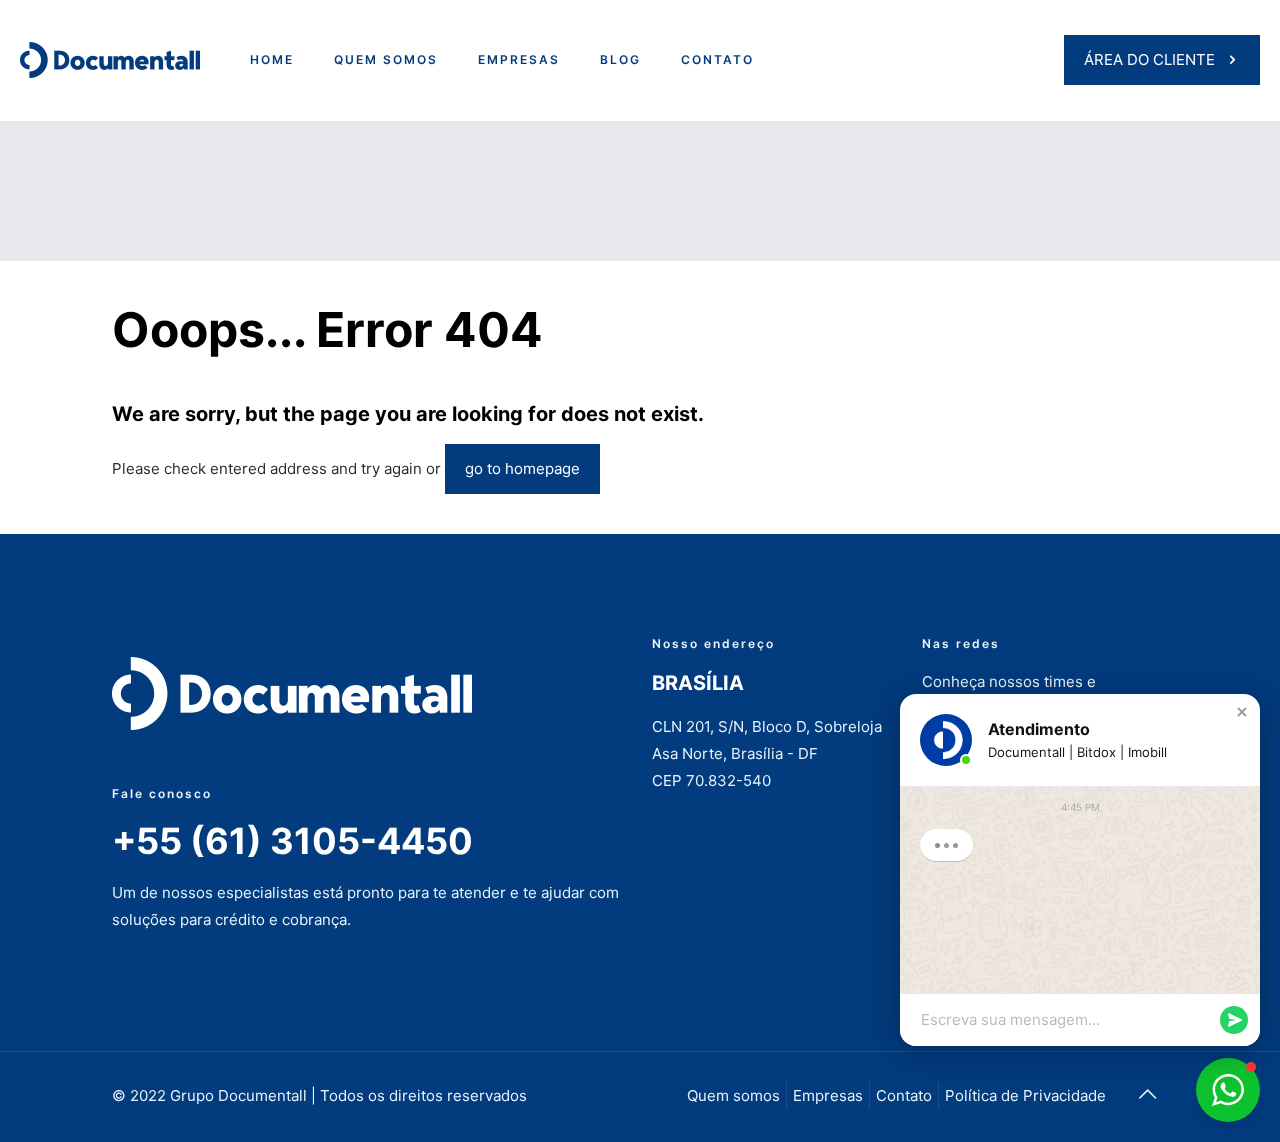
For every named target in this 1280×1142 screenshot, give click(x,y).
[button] (1242, 712)
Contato (904, 1095)
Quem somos (733, 1095)
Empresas (828, 1095)
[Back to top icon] (1147, 1094)
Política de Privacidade (1025, 1095)
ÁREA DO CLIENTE (1149, 59)
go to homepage (522, 468)
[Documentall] (110, 60)
